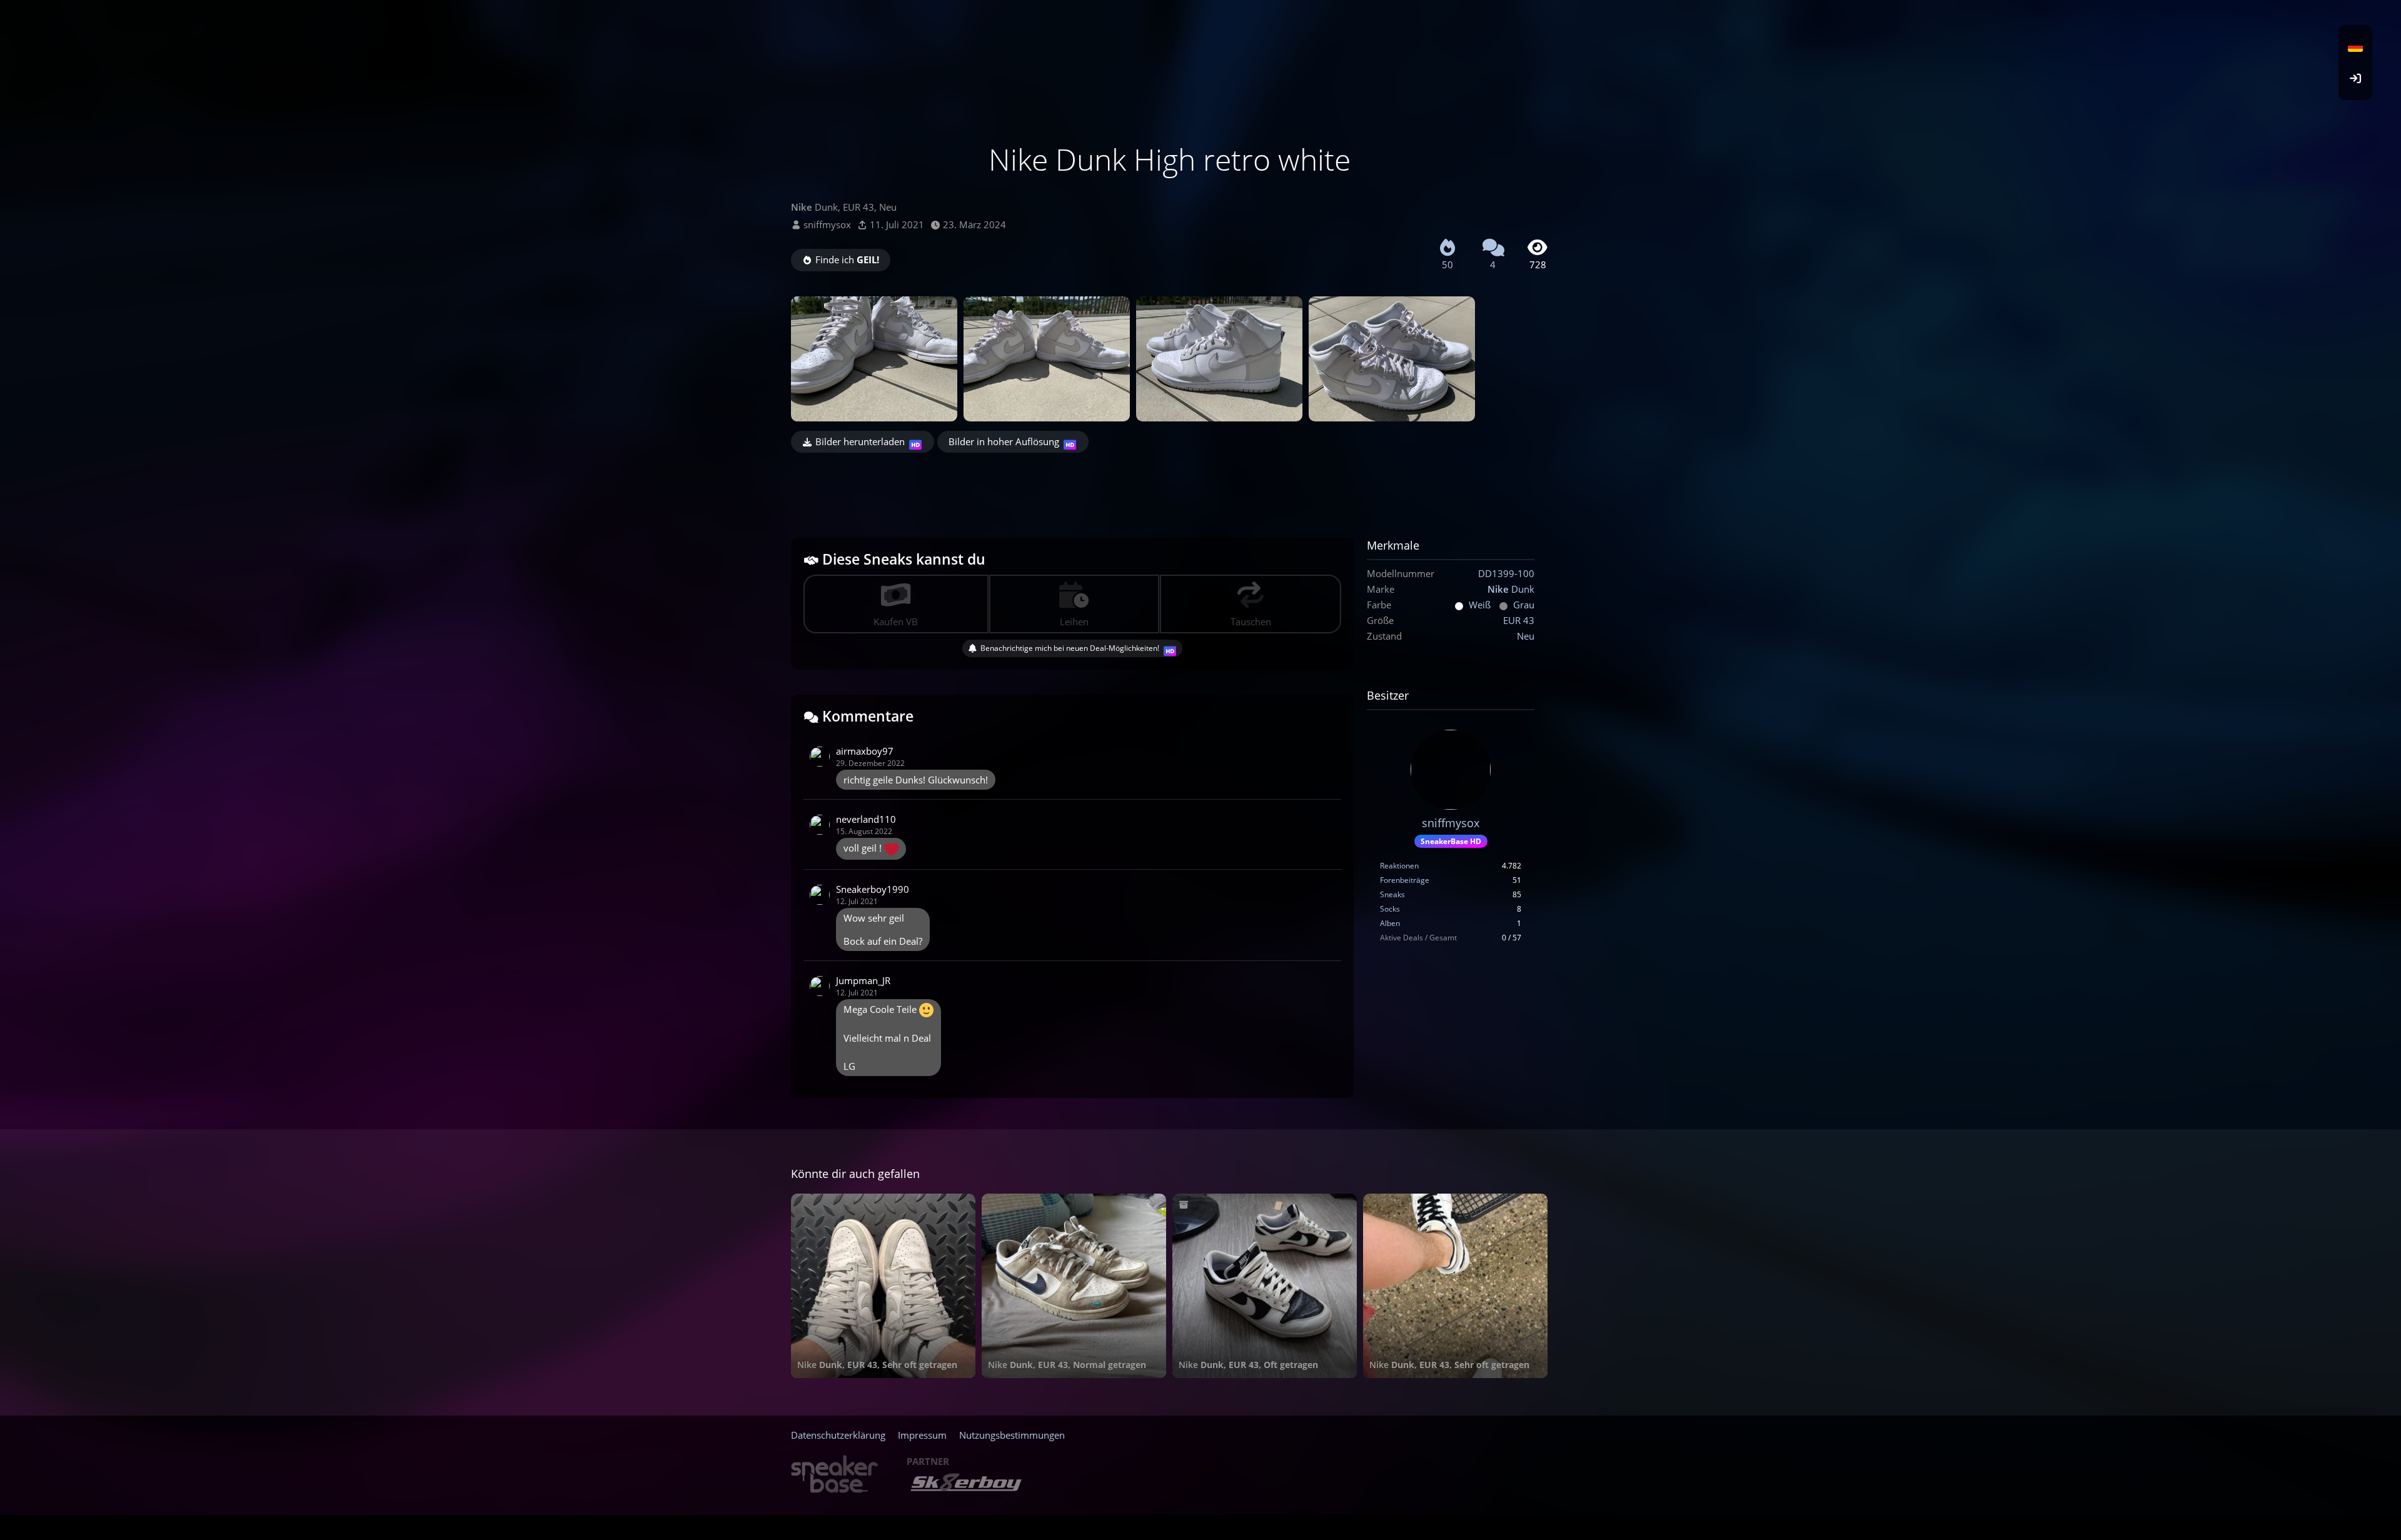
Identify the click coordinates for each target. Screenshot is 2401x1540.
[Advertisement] (1169, 487)
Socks (1390, 909)
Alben (1390, 923)
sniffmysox (827, 224)
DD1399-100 (1506, 573)
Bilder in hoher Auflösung (1004, 441)
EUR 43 (1519, 620)
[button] (2355, 47)
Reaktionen (1399, 866)
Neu (1526, 636)
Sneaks (1392, 894)
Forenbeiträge (1405, 880)
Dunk (1511, 589)
